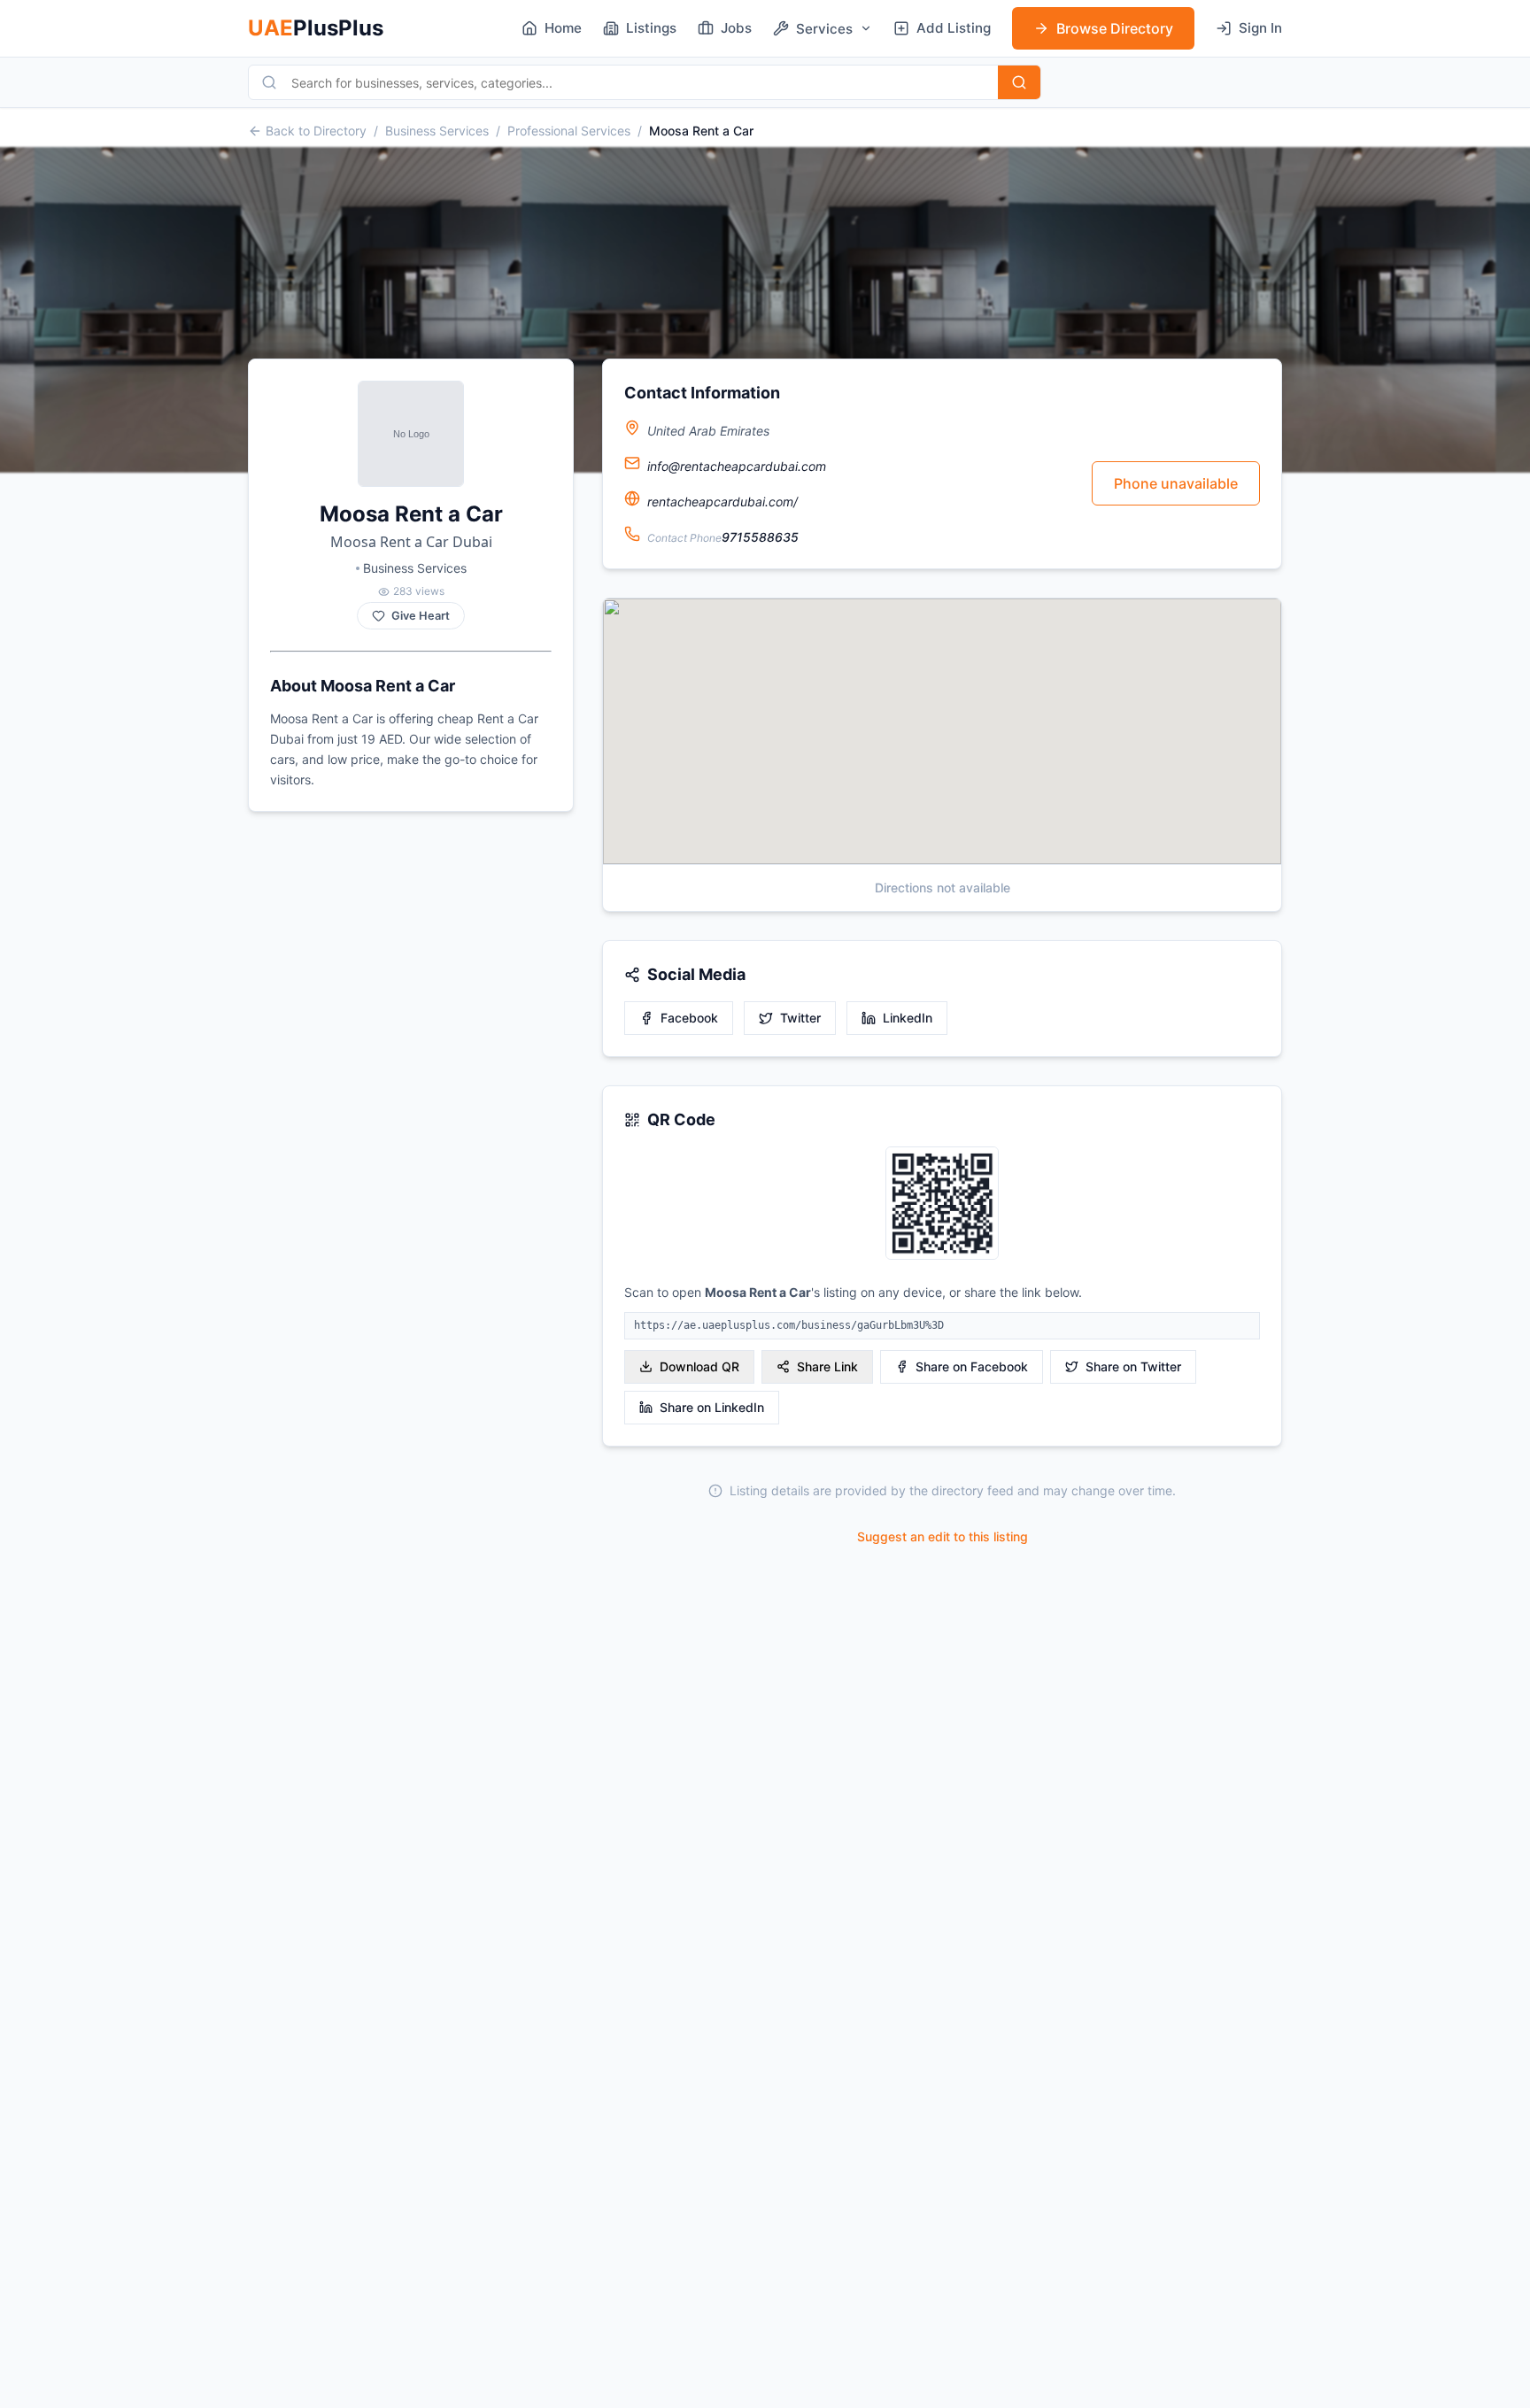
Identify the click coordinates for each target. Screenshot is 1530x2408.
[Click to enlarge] (942, 1204)
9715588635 (760, 537)
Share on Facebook (972, 1366)
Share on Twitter (1133, 1366)
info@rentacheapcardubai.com (737, 466)
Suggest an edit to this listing (943, 1536)
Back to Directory (316, 131)
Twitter (800, 1018)
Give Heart (421, 616)
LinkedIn (908, 1018)
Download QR (699, 1366)
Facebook (689, 1018)
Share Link (827, 1366)
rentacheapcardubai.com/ (722, 502)
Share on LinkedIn (712, 1407)
